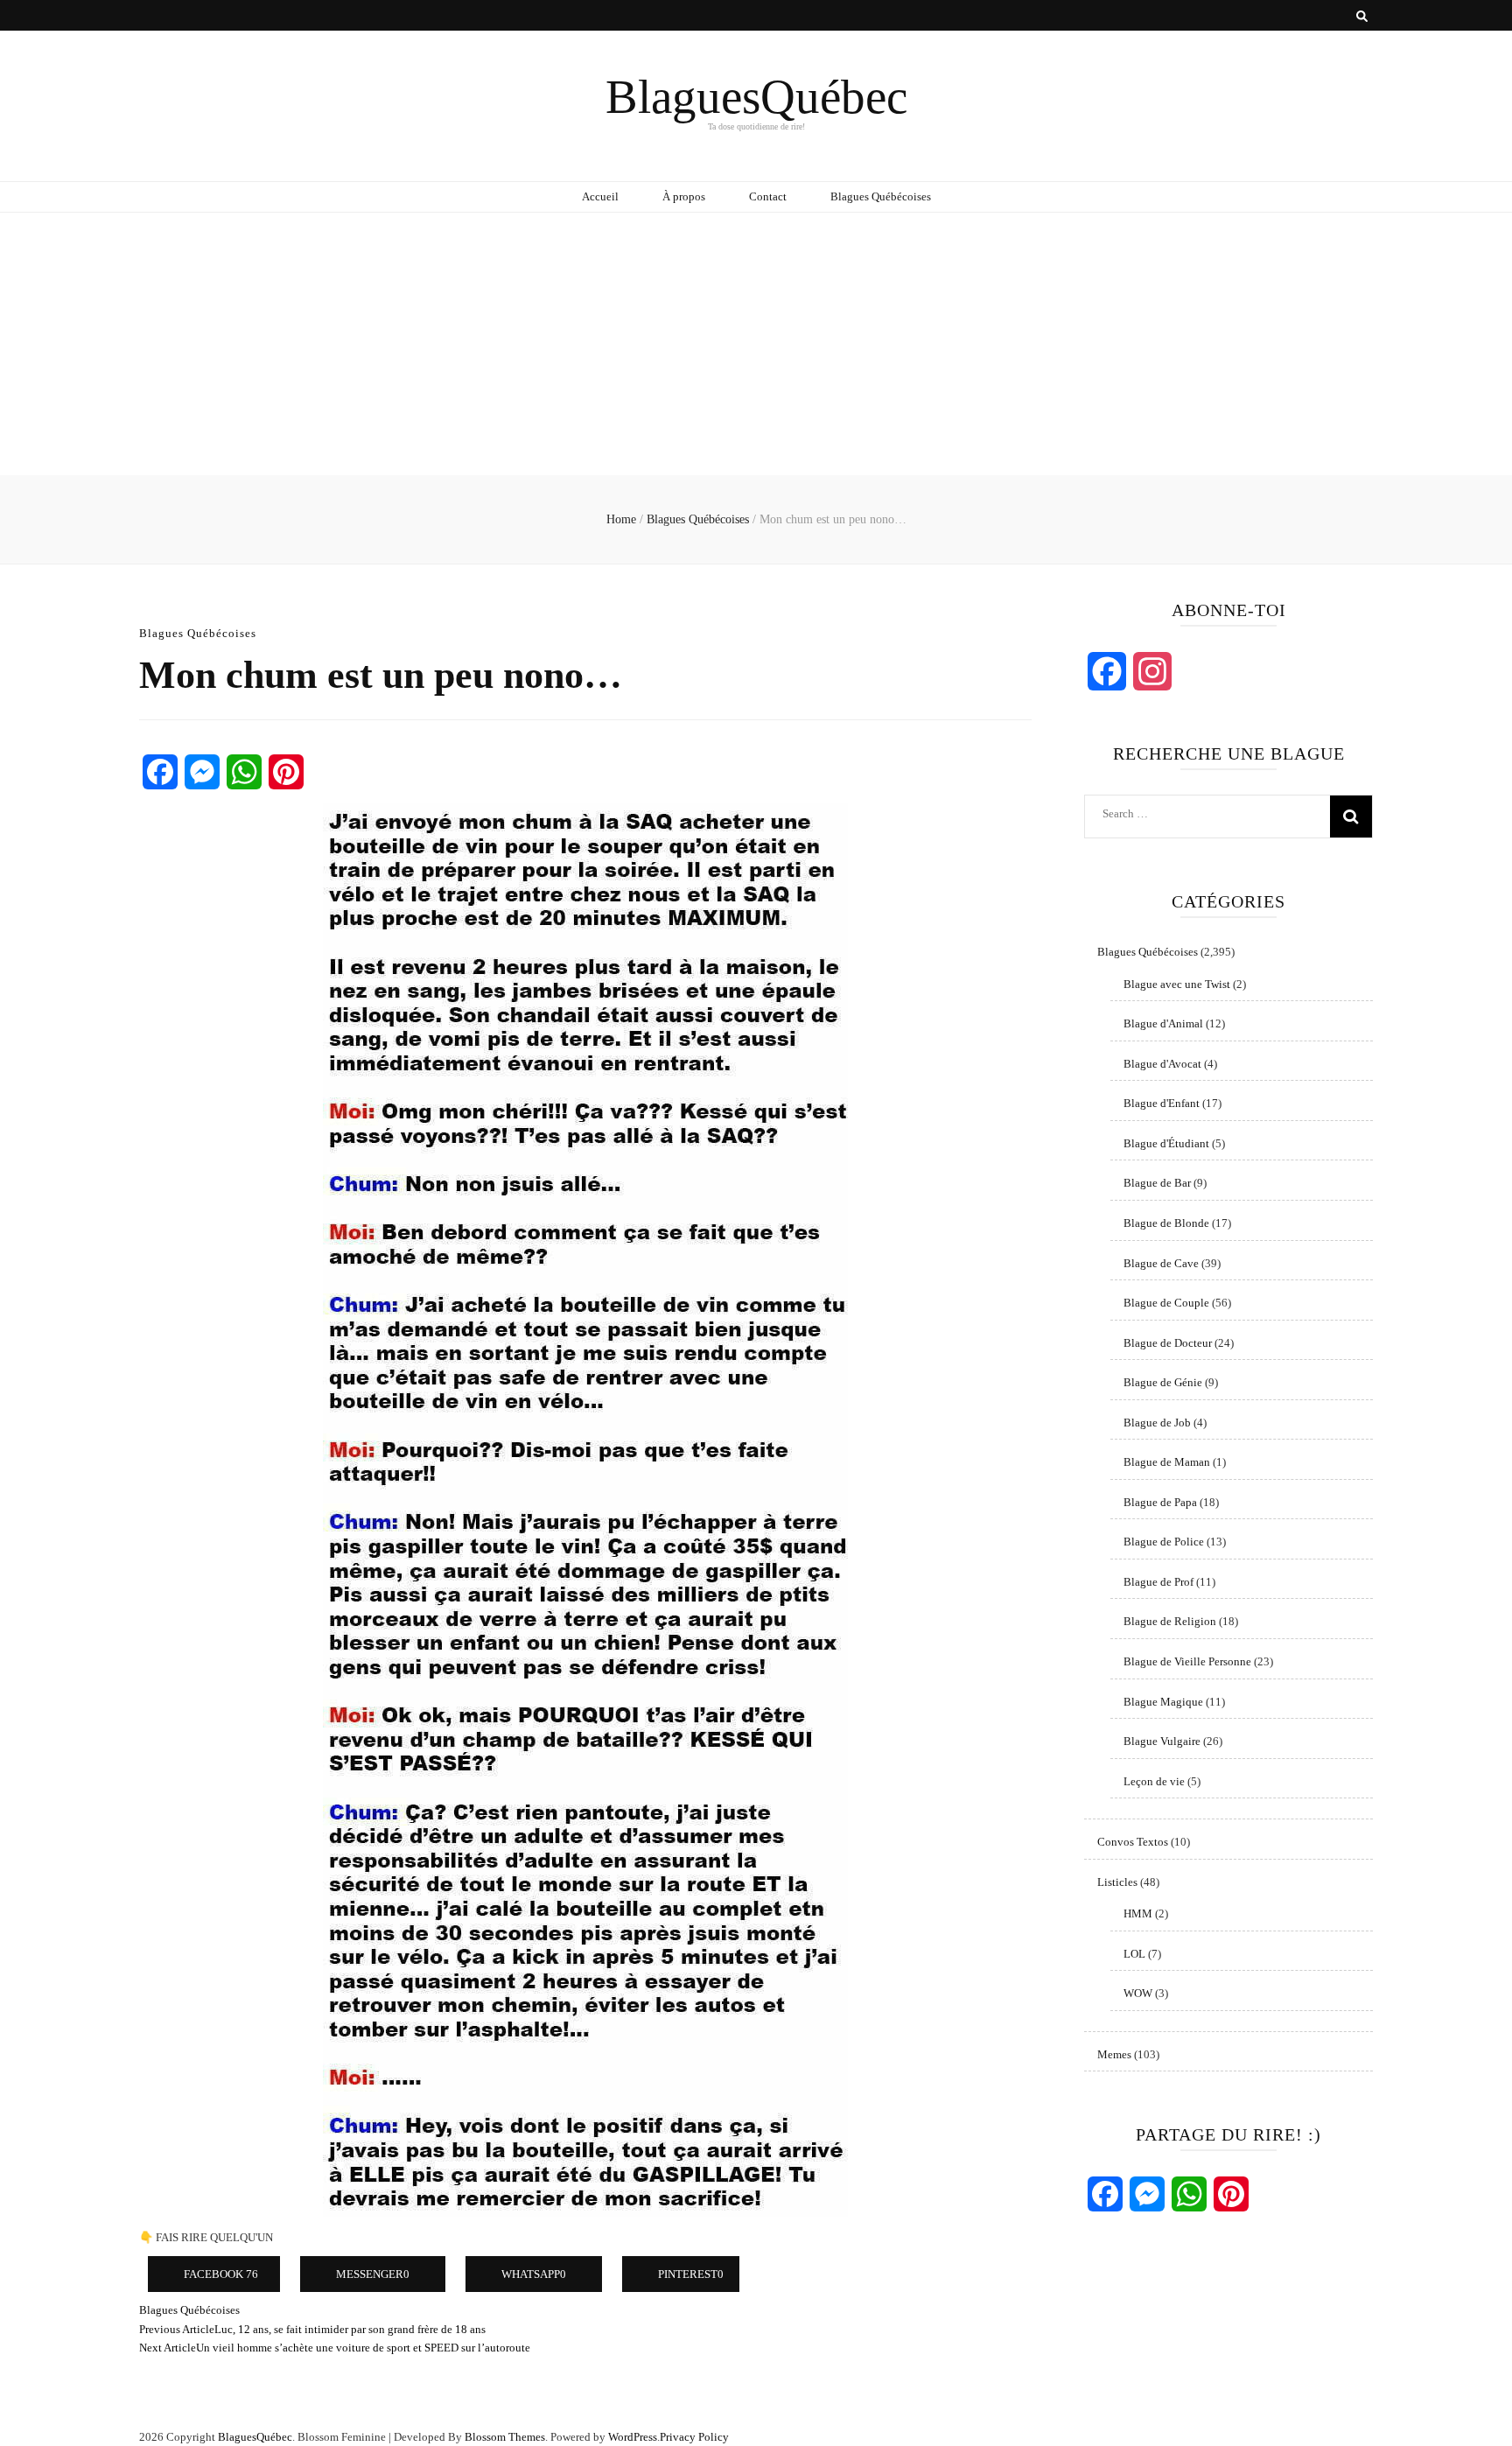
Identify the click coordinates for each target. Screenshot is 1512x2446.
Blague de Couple (1166, 1303)
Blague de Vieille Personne (1187, 1661)
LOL (1134, 1954)
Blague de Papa (1160, 1502)
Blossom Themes (505, 2437)
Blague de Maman (1167, 1462)
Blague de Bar (1157, 1183)
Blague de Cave (1161, 1263)
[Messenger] (202, 772)
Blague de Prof (1158, 1582)
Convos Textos (1133, 1842)
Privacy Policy (694, 2437)
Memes (1114, 2054)
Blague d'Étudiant (1166, 1143)
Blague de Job (1157, 1423)
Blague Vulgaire (1162, 1741)
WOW (1138, 1993)
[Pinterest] (286, 772)
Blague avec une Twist (1177, 984)
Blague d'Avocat (1162, 1064)
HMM (1138, 1913)
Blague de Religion (1170, 1621)
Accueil (600, 196)
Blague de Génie (1163, 1382)
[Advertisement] (756, 344)
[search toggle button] (1362, 17)
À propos (684, 196)
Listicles (1117, 1882)
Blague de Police (1164, 1542)
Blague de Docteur (1168, 1343)
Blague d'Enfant (1162, 1103)
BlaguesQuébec (756, 97)
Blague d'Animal (1163, 1023)
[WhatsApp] (244, 772)
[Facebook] (160, 772)
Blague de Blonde (1166, 1223)
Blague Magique (1163, 1702)
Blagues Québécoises (881, 196)
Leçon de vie (1154, 1781)
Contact (768, 196)
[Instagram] (1152, 671)
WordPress (633, 2437)
